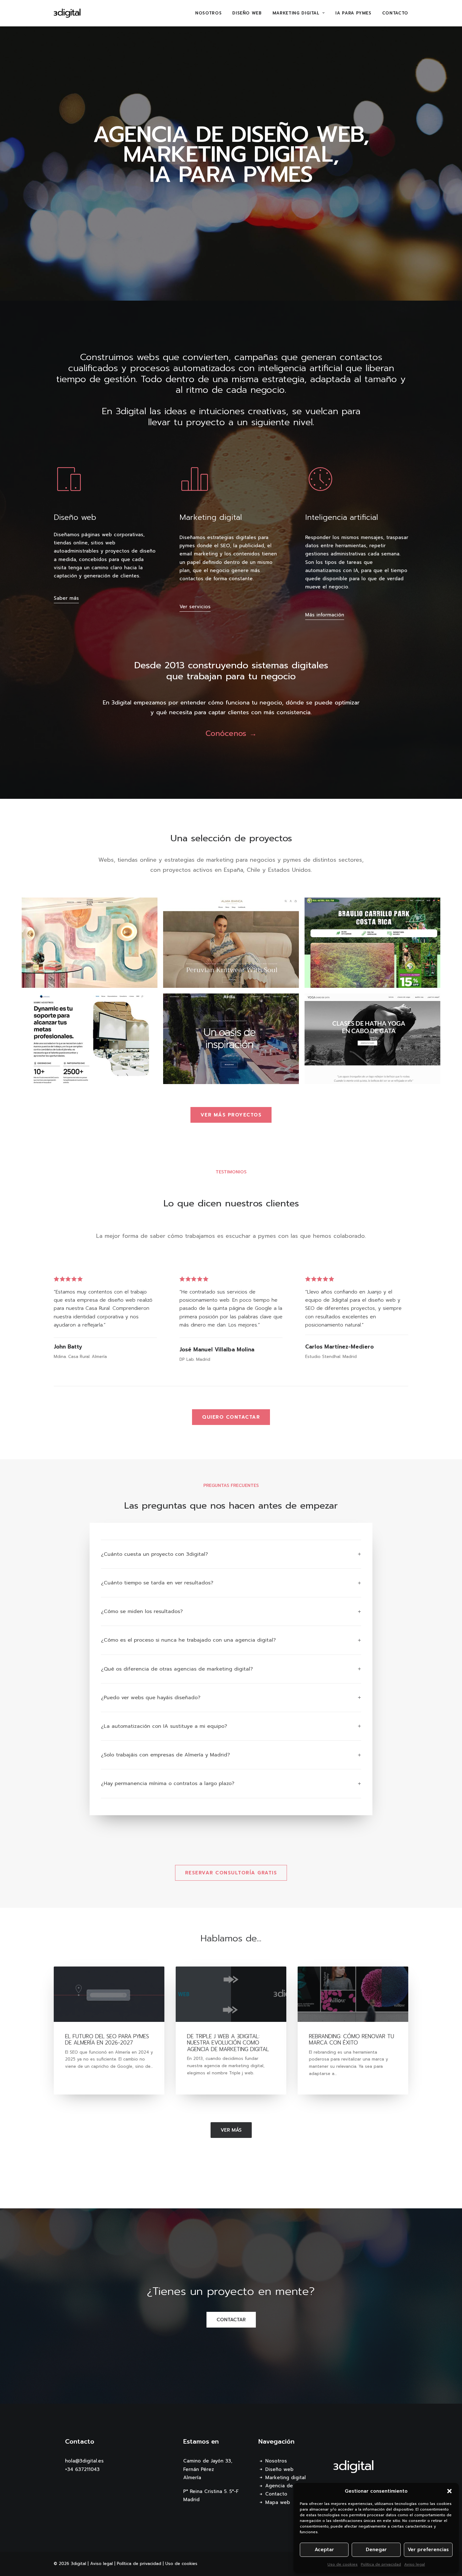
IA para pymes (353, 13)
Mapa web (278, 2502)
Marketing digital (296, 13)
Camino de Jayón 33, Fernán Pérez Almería (208, 2469)
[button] (449, 2491)
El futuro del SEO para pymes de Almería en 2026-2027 (107, 2039)
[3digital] (67, 13)
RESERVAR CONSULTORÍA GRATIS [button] (231, 1873)
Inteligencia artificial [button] (342, 517)
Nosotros (208, 13)
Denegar (376, 2550)
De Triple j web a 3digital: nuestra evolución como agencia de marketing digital (228, 2043)
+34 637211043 (82, 2469)
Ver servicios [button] (195, 607)
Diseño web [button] (75, 517)
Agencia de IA (282, 2486)
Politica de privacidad (381, 2564)
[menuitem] (211, 13)
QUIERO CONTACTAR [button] (231, 1417)
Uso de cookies (343, 2564)
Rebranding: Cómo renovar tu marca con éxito (352, 2039)
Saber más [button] (66, 598)
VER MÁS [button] (231, 2130)
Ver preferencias (428, 2550)
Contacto (395, 13)
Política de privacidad (139, 2564)
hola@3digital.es (84, 2461)
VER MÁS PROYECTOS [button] (231, 1115)
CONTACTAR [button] (231, 2320)
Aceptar (324, 2550)
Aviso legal (415, 2564)
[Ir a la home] (354, 2467)
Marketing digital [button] (211, 517)
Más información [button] (325, 615)
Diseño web (247, 13)
